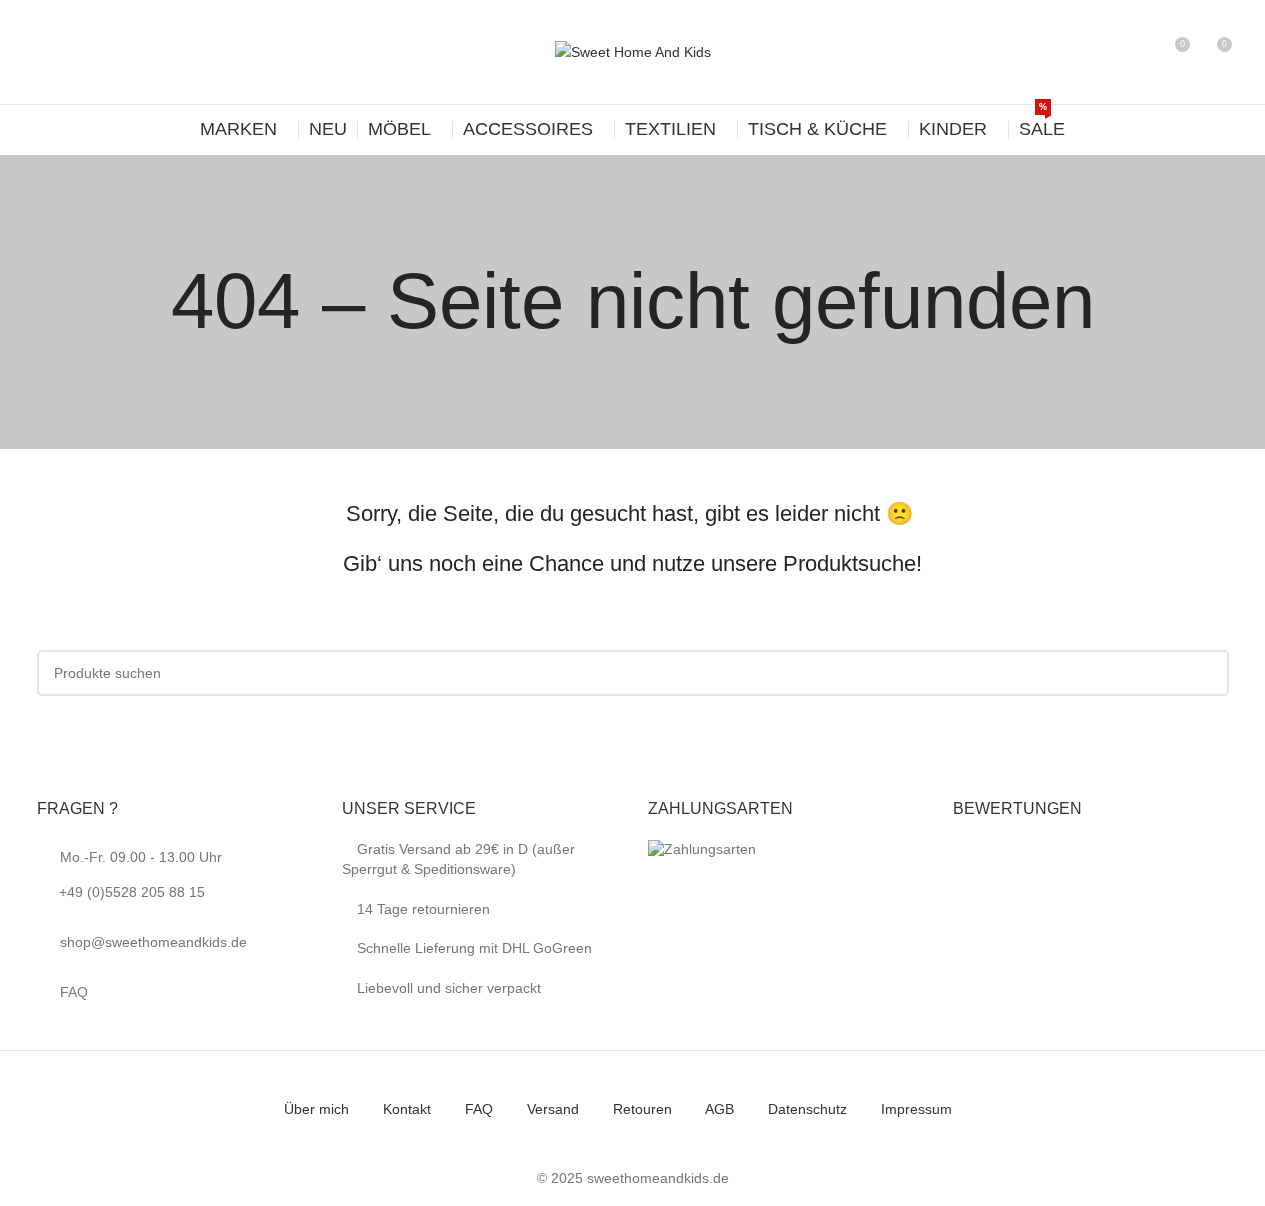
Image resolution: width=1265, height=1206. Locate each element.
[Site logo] (633, 51)
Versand (553, 1109)
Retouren (642, 1109)
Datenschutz (807, 1109)
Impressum (916, 1109)
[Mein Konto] (1101, 52)
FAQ (74, 992)
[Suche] (1137, 52)
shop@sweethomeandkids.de (153, 942)
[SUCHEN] (1206, 673)
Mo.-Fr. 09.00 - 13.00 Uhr (140, 874)
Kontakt (407, 1109)
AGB (719, 1109)
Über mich (316, 1109)
